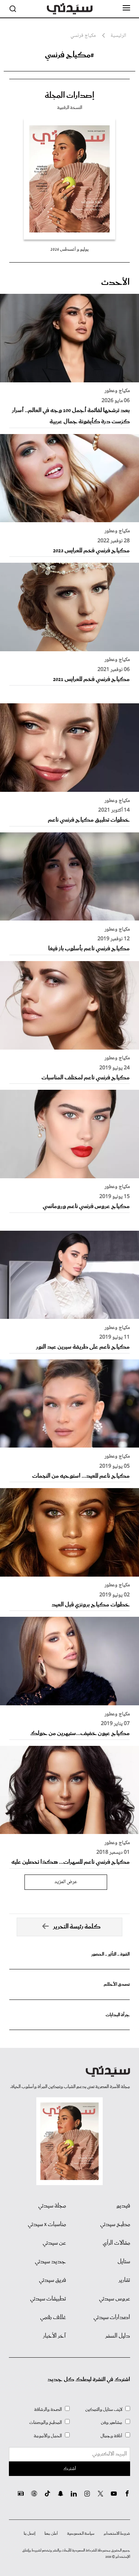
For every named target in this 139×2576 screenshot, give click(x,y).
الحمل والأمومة (48, 2436)
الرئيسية (118, 36)
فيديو (123, 2206)
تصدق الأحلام (117, 1984)
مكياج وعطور (117, 391)
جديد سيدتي (50, 2262)
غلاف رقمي (53, 2318)
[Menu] (126, 8)
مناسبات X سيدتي (47, 2225)
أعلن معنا (51, 2534)
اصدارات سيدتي (112, 2318)
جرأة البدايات (118, 2015)
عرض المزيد (66, 1882)
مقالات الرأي (116, 2243)
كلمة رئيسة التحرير (77, 1927)
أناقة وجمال (111, 2436)
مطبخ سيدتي (115, 2225)
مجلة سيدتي (52, 2206)
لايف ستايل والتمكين (104, 2410)
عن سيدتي (54, 2243)
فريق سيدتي (52, 2280)
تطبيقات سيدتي (48, 2299)
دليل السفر (118, 2336)
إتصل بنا (29, 2534)
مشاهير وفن (112, 2423)
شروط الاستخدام (117, 2534)
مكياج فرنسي (83, 36)
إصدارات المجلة (69, 96)
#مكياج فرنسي (69, 55)
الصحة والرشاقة (48, 2410)
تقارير (124, 2280)
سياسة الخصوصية (81, 2534)
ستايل (124, 2262)
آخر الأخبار (54, 2336)
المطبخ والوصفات (46, 2423)
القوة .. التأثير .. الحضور (110, 1954)
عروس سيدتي (115, 2299)
